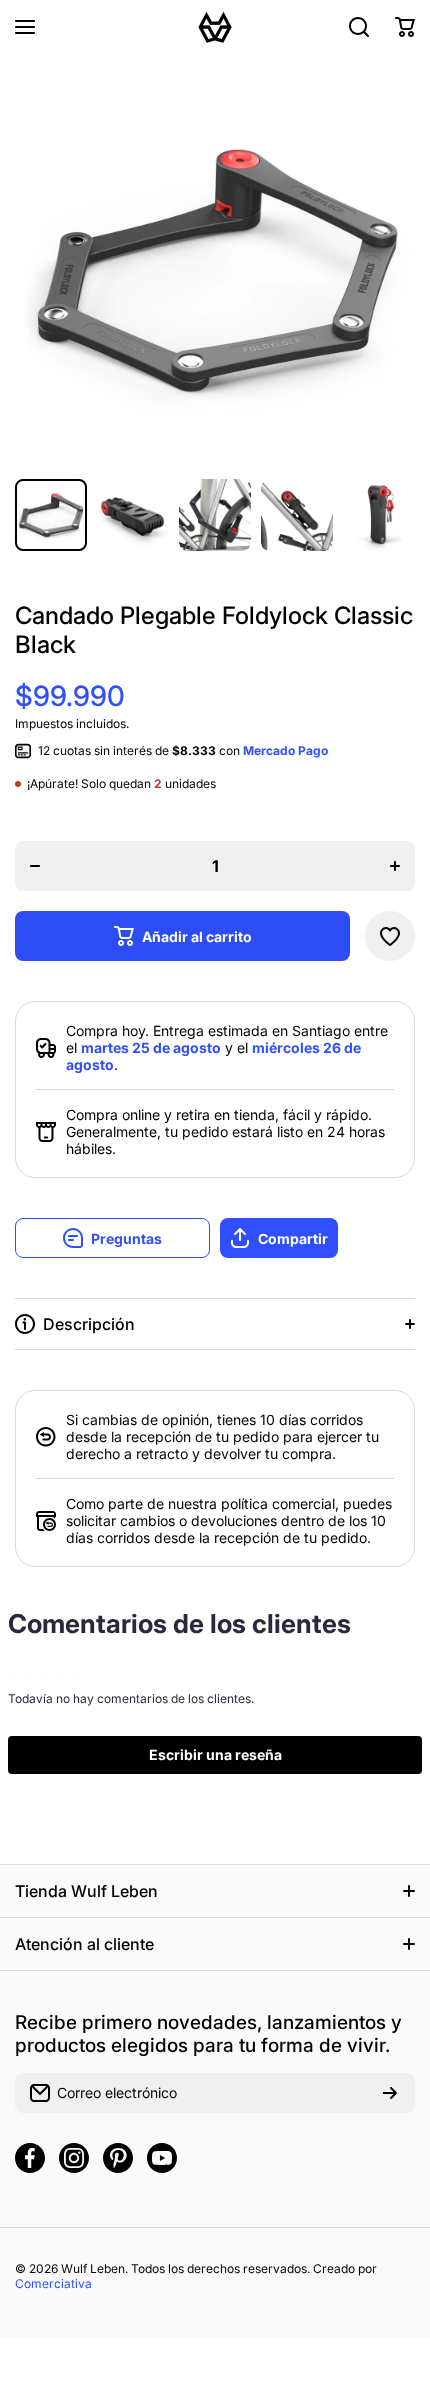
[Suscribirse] (390, 2093)
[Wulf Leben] (215, 27)
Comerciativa (53, 2283)
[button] (405, 27)
